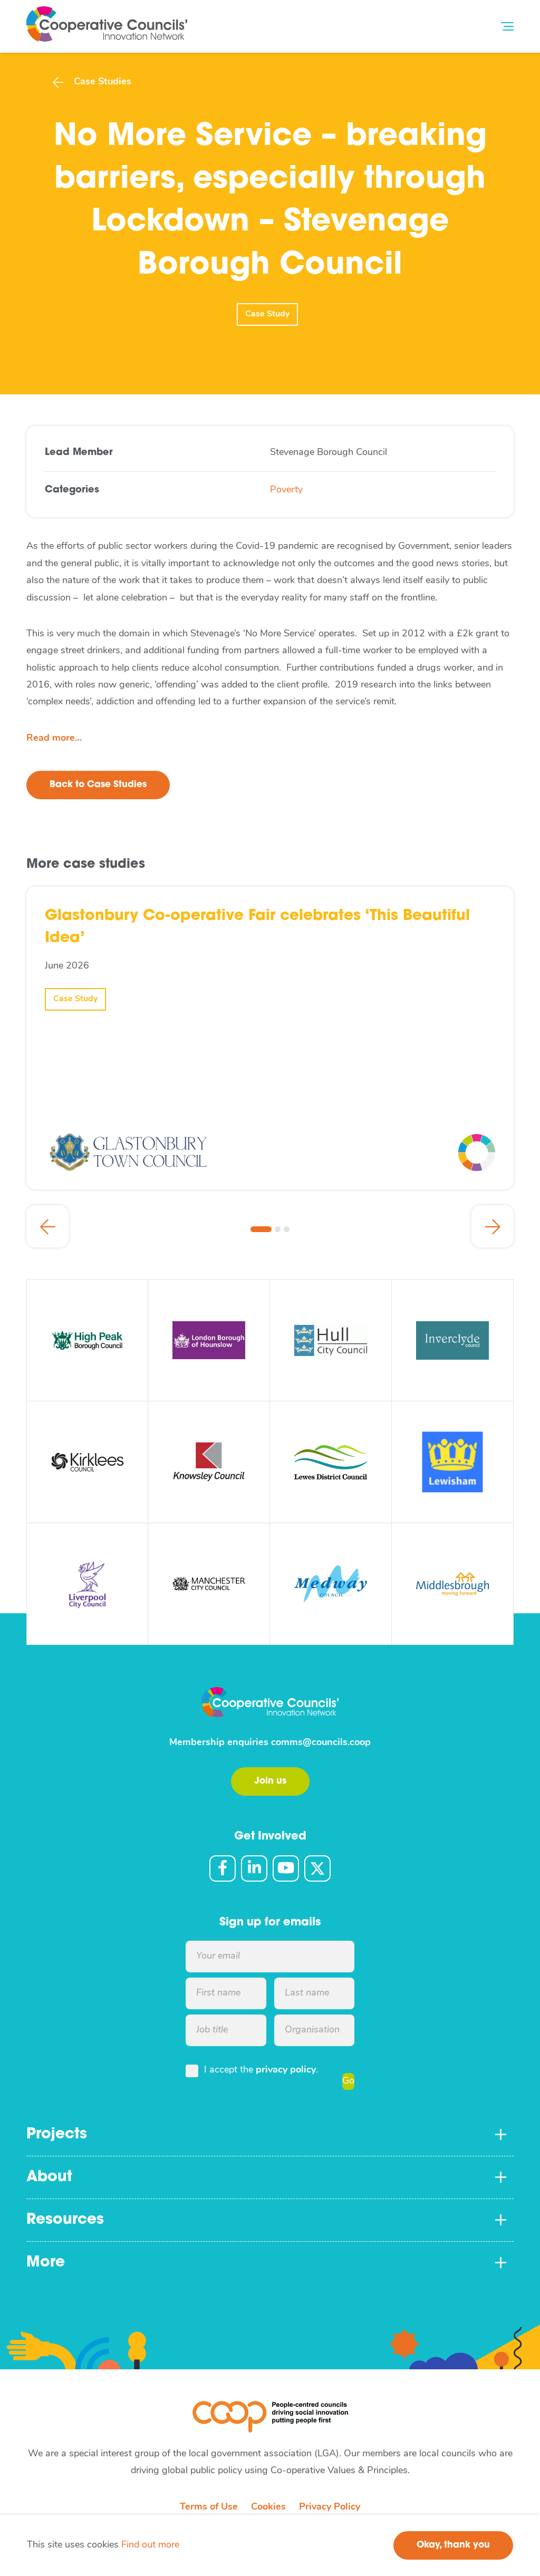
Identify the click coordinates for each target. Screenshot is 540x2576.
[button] (261, 1229)
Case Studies (103, 82)
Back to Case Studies (98, 785)
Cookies (268, 2507)
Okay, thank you (453, 2545)
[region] (270, 2545)
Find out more (150, 2545)
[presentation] (47, 1226)
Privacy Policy (330, 2507)
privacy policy (286, 2070)
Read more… (54, 739)
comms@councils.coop (321, 1743)
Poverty (286, 490)
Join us (270, 1781)
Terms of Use (209, 2507)
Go (348, 2081)
